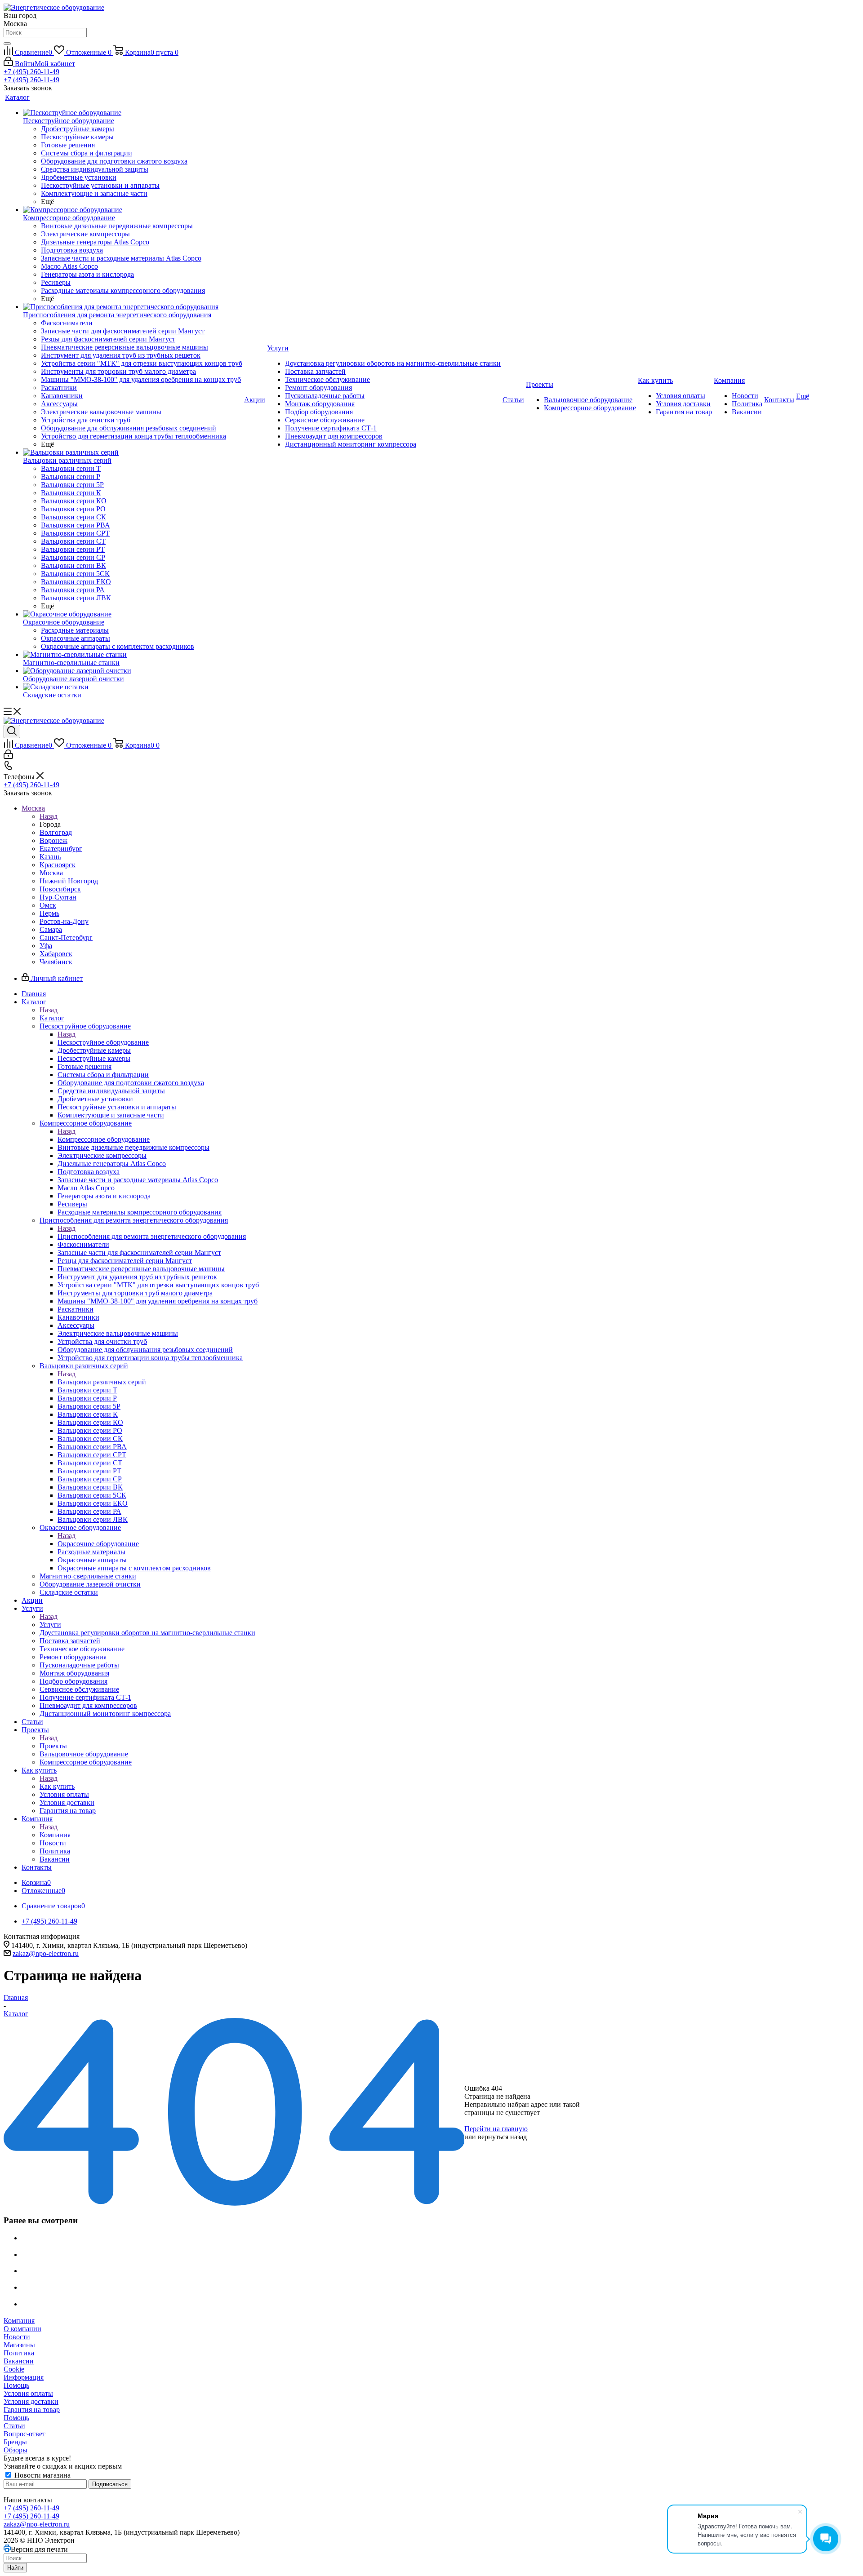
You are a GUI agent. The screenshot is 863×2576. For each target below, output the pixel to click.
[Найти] (7, 44)
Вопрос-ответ (24, 2434)
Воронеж (53, 840)
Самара (51, 929)
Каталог (52, 1018)
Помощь (16, 2385)
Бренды (15, 2442)
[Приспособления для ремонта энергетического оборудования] (133, 307)
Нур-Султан (58, 897)
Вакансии (19, 2361)
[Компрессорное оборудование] (133, 210)
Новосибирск (60, 889)
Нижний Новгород (69, 881)
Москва (51, 873)
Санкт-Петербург (66, 938)
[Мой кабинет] (8, 756)
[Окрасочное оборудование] (133, 614)
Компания (55, 1835)
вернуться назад (502, 2137)
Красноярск (58, 865)
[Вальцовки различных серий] (133, 452)
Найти (15, 2568)
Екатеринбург (61, 849)
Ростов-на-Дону (64, 921)
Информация (24, 2377)
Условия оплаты (28, 2393)
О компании (22, 2329)
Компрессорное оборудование (104, 1139)
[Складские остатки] (133, 687)
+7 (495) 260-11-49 (31, 72)
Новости (17, 2337)
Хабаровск (56, 954)
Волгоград (56, 832)
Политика (19, 2353)
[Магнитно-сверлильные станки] (133, 655)
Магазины (19, 2345)
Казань (50, 857)
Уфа (46, 946)
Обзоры (16, 2450)
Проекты (53, 1746)
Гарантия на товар (32, 2410)
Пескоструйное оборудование (103, 1042)
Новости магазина (42, 2475)
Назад (49, 816)
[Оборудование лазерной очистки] (133, 671)
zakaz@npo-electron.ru (46, 1953)
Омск (48, 905)
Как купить (57, 1786)
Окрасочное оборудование (98, 1544)
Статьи (14, 2426)
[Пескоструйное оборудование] (133, 113)
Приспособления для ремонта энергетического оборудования (152, 1236)
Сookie (14, 2369)
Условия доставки (31, 2401)
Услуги (50, 1625)
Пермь (49, 913)
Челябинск (56, 962)
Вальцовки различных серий (102, 1382)
